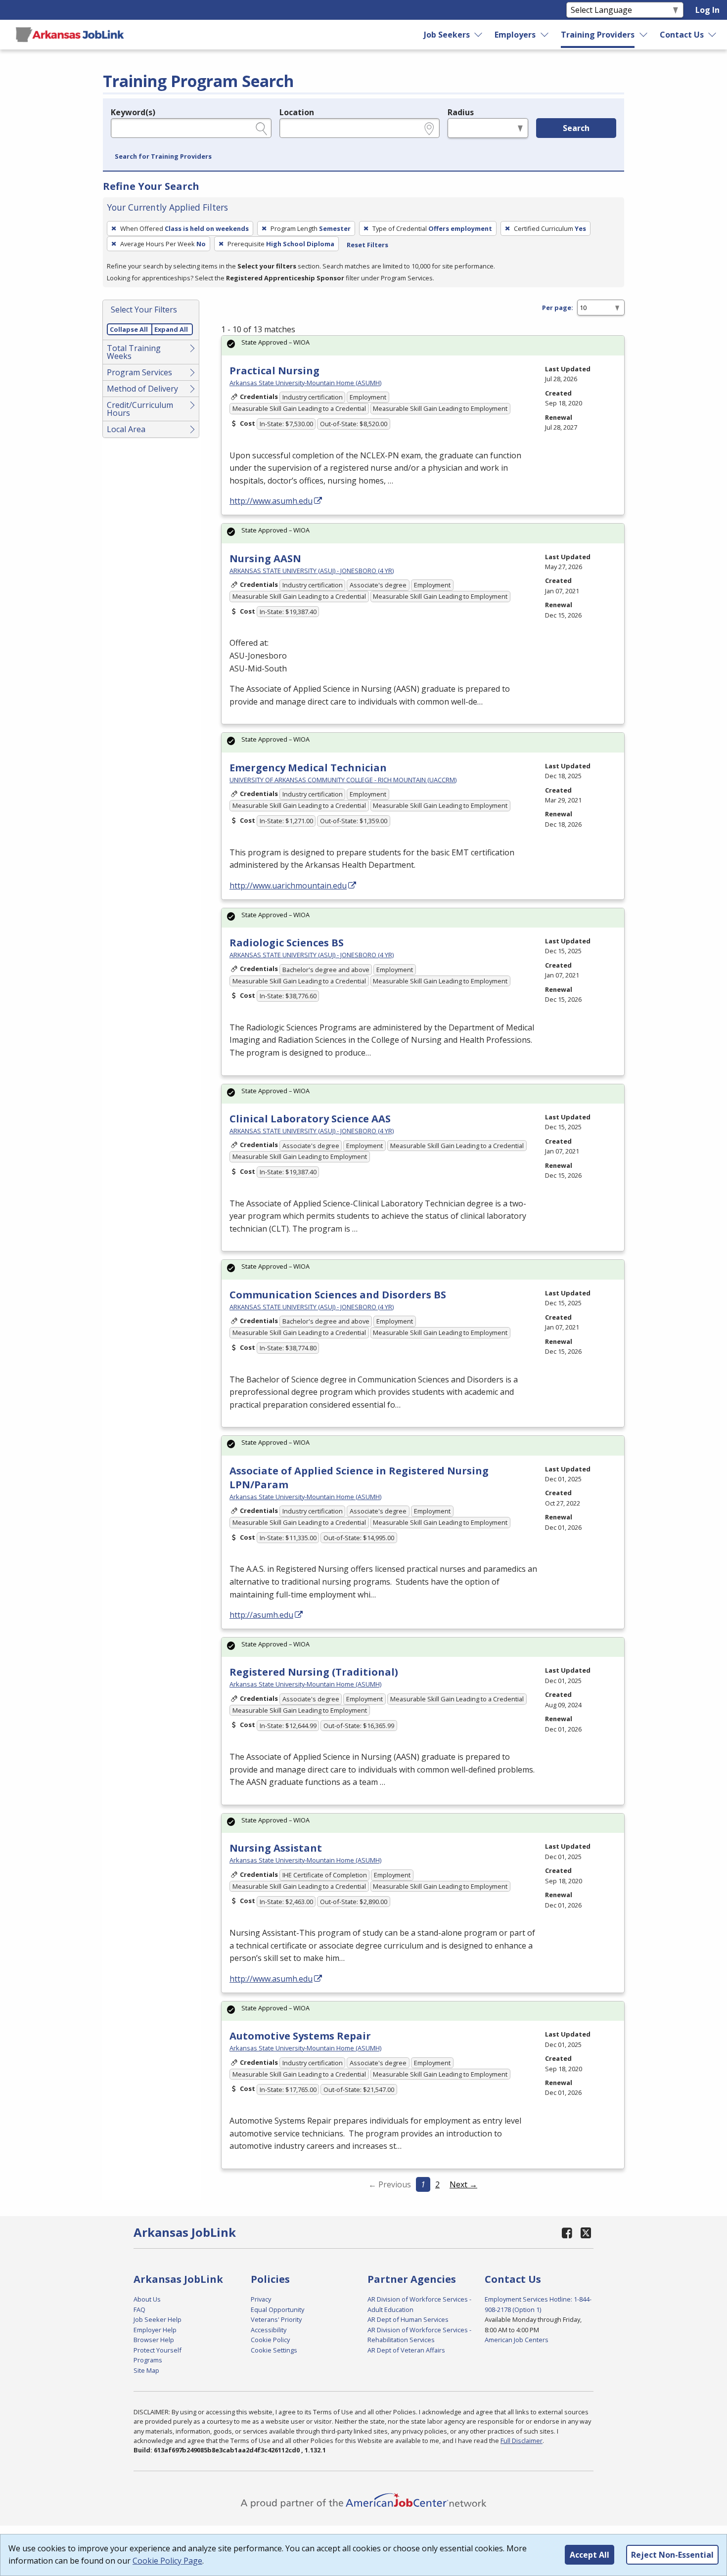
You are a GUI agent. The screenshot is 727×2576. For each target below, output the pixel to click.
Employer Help (155, 2330)
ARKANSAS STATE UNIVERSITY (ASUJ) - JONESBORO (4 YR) (312, 571)
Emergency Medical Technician (308, 768)
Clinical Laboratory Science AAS (310, 1119)
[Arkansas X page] (586, 2233)
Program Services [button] (139, 372)
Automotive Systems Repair (300, 2036)
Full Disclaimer (522, 2441)
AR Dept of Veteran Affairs (406, 2350)
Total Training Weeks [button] (134, 352)
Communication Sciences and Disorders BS (338, 1295)
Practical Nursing (274, 371)
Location (297, 112)
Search (576, 128)
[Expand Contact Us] (713, 35)
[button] (163, 157)
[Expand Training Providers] (644, 35)
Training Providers (598, 35)
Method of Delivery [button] (142, 389)
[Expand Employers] (545, 35)
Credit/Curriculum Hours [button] (140, 409)
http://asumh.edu (261, 1615)
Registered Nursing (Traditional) (314, 1672)
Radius (461, 112)
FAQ (139, 2310)
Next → (463, 2184)
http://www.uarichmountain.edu (288, 886)
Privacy (261, 2299)
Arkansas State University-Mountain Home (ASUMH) (305, 383)
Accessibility (269, 2330)
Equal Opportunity (277, 2310)
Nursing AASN (265, 558)
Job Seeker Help (158, 2319)
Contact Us (682, 35)
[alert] (423, 345)
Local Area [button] (126, 429)
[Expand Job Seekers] (479, 35)
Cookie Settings (274, 2350)
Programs (148, 2360)
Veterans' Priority (276, 2319)
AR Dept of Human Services (408, 2319)
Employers (515, 35)
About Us (147, 2299)
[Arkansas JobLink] (70, 35)
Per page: (558, 308)
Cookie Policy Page (167, 2561)
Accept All (590, 2555)
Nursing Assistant (276, 1848)
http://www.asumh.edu (271, 501)
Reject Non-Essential (672, 2555)
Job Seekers (447, 35)
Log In (707, 10)
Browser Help (154, 2340)
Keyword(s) (133, 112)
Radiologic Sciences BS (287, 943)
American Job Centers (517, 2340)
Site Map (146, 2370)
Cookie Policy (270, 2340)
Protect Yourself (158, 2350)
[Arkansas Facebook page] (567, 2233)
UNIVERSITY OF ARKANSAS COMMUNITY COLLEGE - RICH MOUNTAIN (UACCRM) (343, 780)
